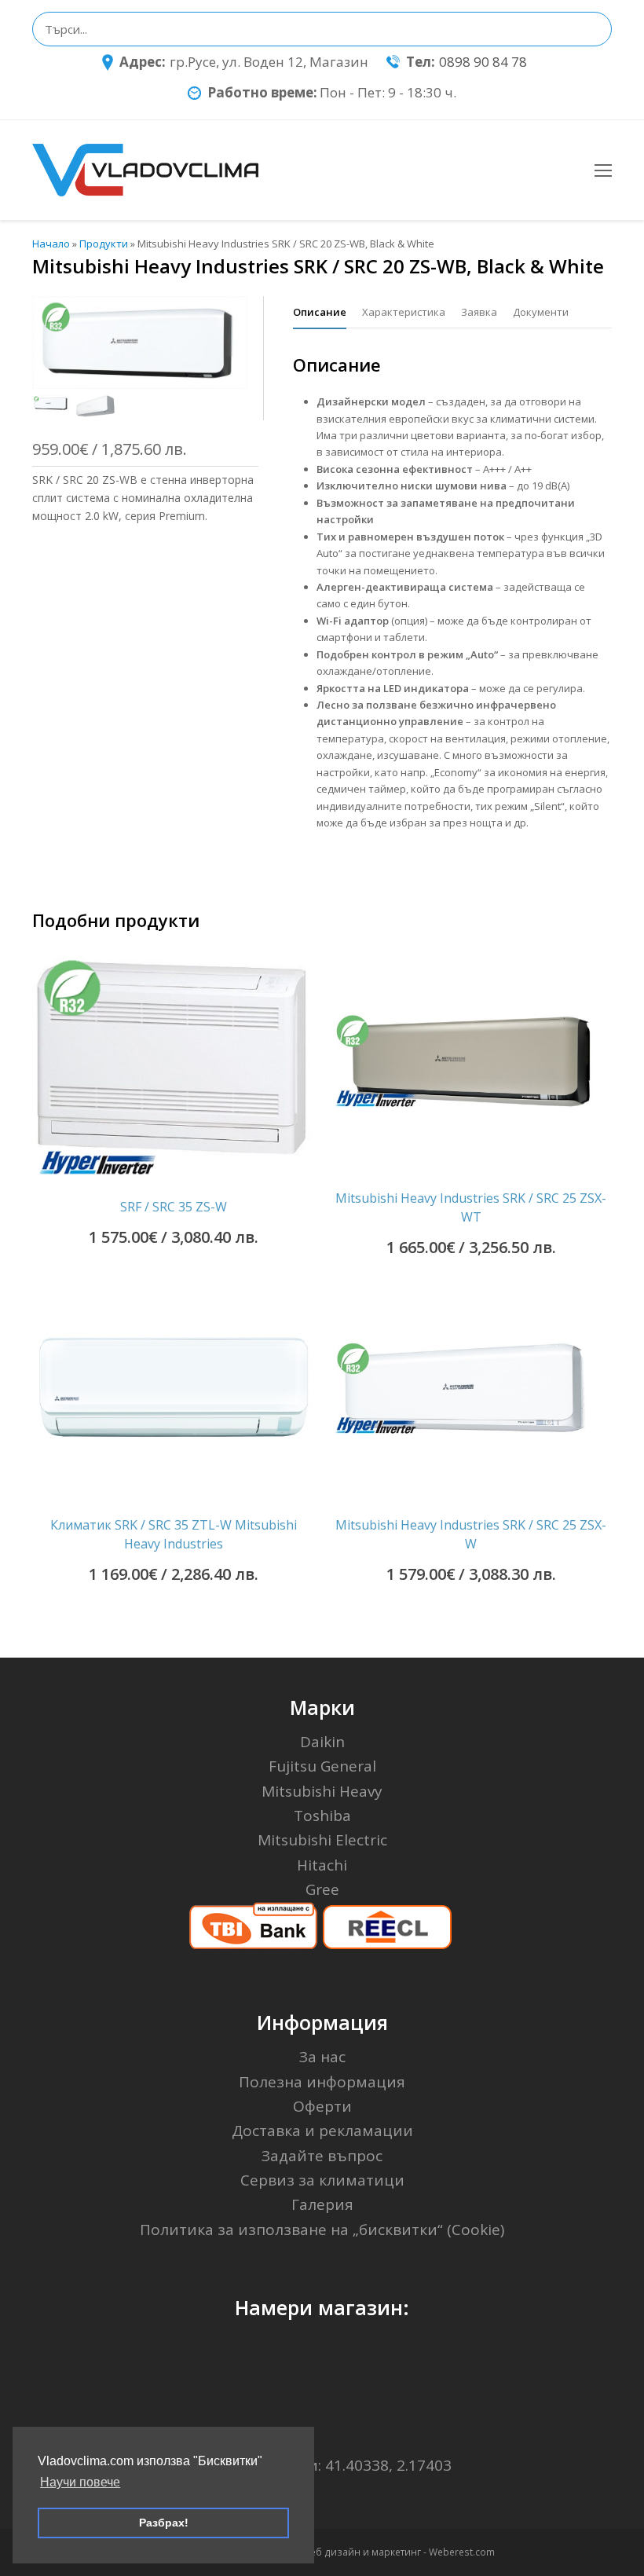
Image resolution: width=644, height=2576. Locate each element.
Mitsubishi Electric (322, 1840)
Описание (320, 312)
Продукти (104, 244)
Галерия (322, 2204)
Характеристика (404, 312)
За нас (322, 2057)
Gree (322, 1889)
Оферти (322, 2106)
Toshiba (322, 1816)
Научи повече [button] (80, 2482)
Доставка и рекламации (322, 2131)
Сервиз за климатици (322, 2180)
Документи (541, 312)
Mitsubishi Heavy (322, 1791)
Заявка (479, 312)
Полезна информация (322, 2082)
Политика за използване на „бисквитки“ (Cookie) (322, 2230)
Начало (51, 244)
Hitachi (322, 1865)
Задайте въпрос (322, 2156)
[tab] (320, 312)
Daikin (322, 1742)
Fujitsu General (322, 1766)
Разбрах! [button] (164, 2523)
